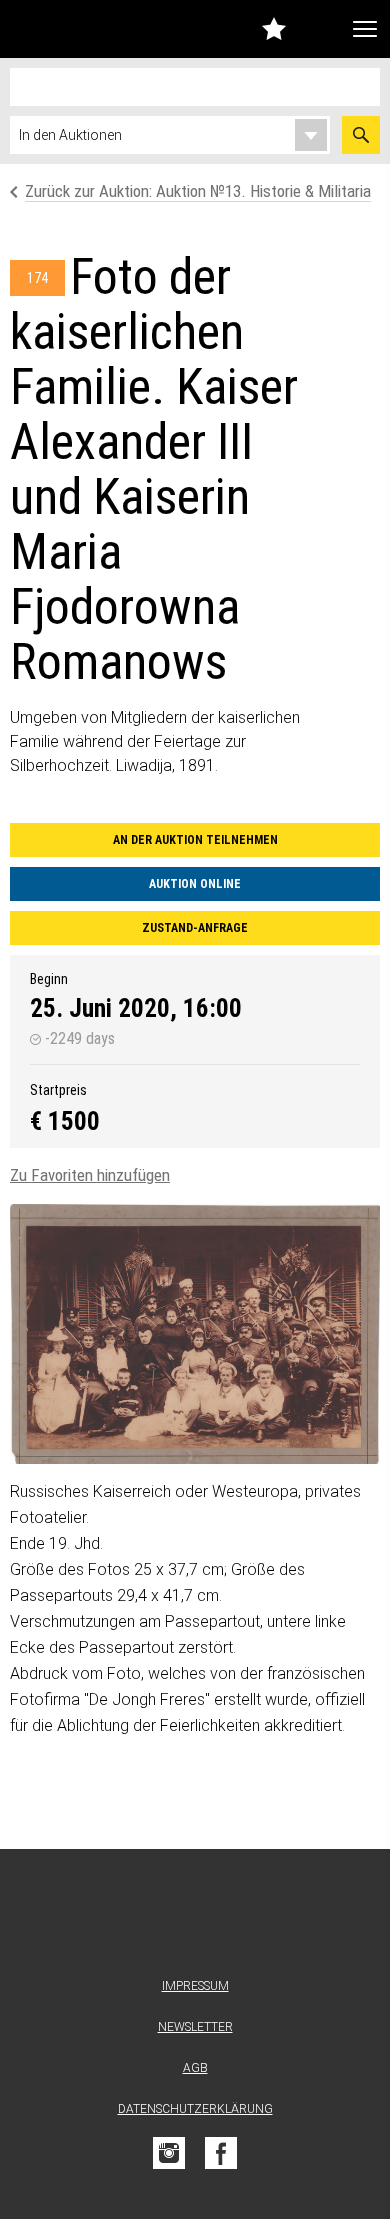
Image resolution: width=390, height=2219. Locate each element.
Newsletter (195, 2027)
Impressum (195, 1986)
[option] (195, 1334)
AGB (195, 2068)
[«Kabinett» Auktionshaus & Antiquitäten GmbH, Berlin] (58, 29)
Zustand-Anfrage (195, 928)
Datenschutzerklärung (195, 2109)
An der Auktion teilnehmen (195, 840)
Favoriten (274, 28)
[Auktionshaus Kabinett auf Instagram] (169, 2153)
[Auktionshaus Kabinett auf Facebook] (221, 2153)
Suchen (361, 135)
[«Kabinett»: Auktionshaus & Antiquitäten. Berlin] (195, 1917)
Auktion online (195, 884)
